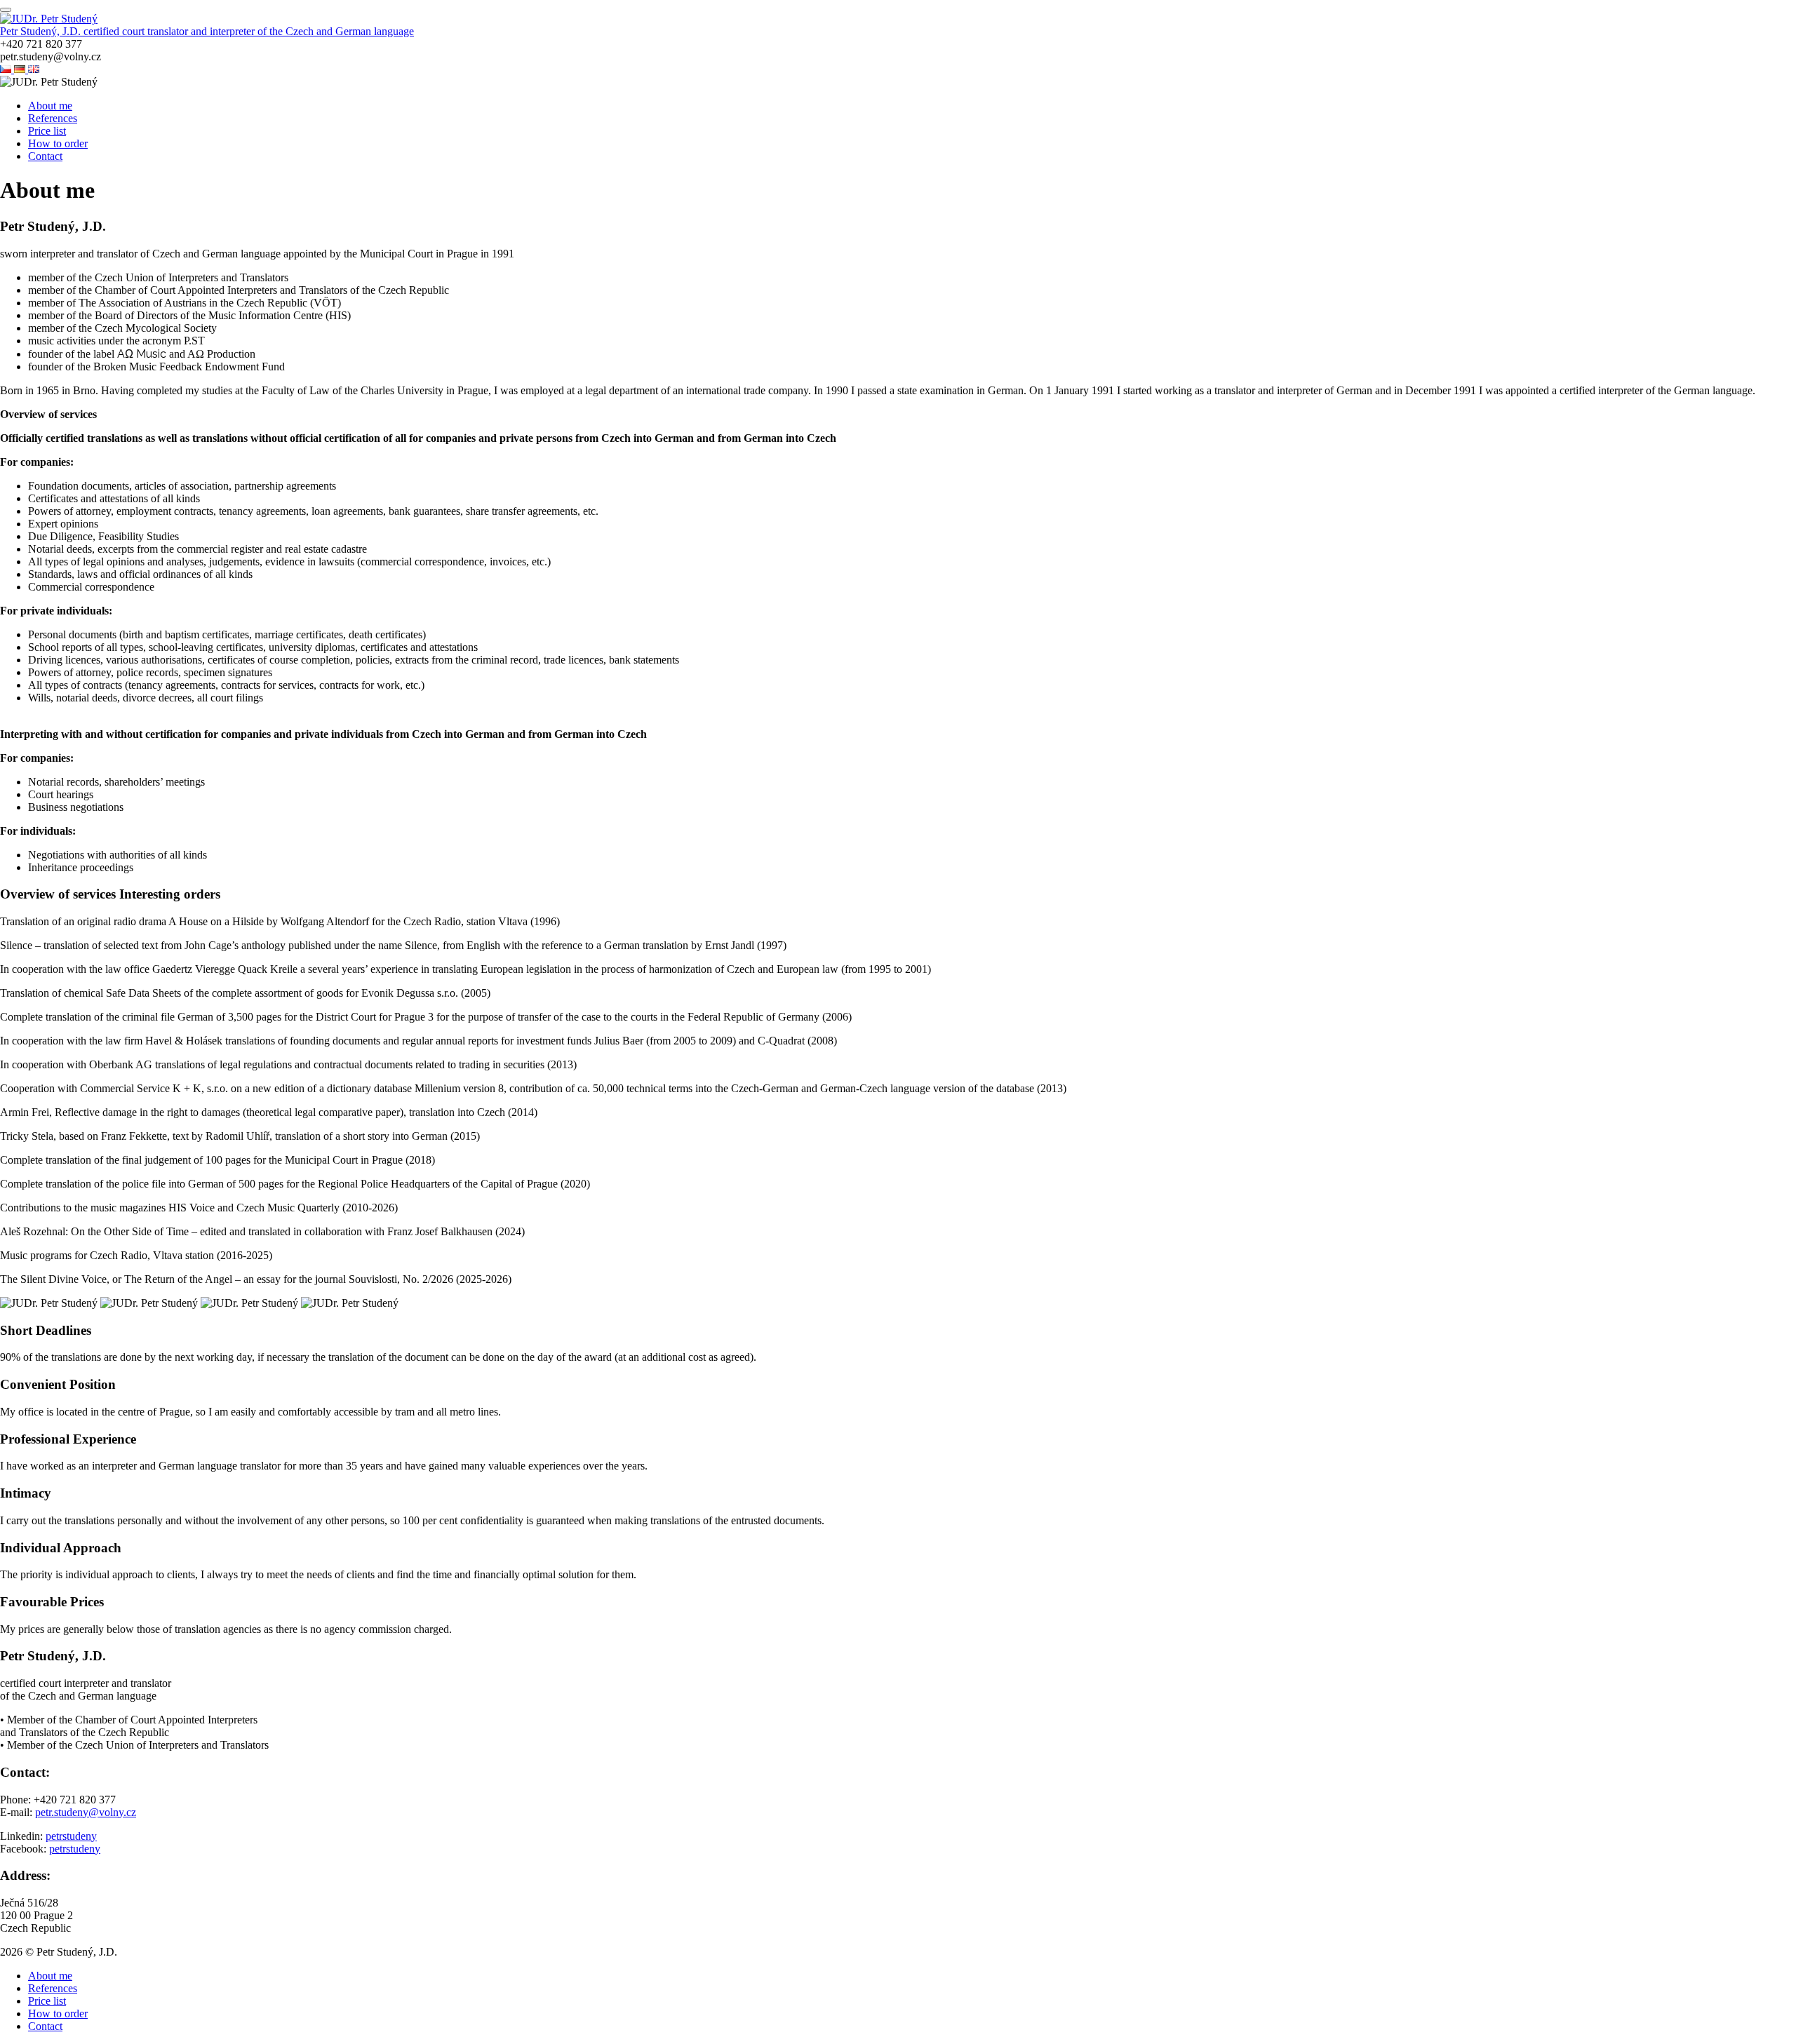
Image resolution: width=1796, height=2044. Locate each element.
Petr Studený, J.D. (42, 31)
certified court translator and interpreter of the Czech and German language (249, 31)
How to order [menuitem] (58, 143)
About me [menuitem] (50, 106)
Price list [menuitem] (47, 131)
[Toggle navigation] (6, 10)
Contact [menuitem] (45, 156)
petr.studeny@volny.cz (86, 1812)
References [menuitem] (53, 118)
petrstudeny (71, 1836)
